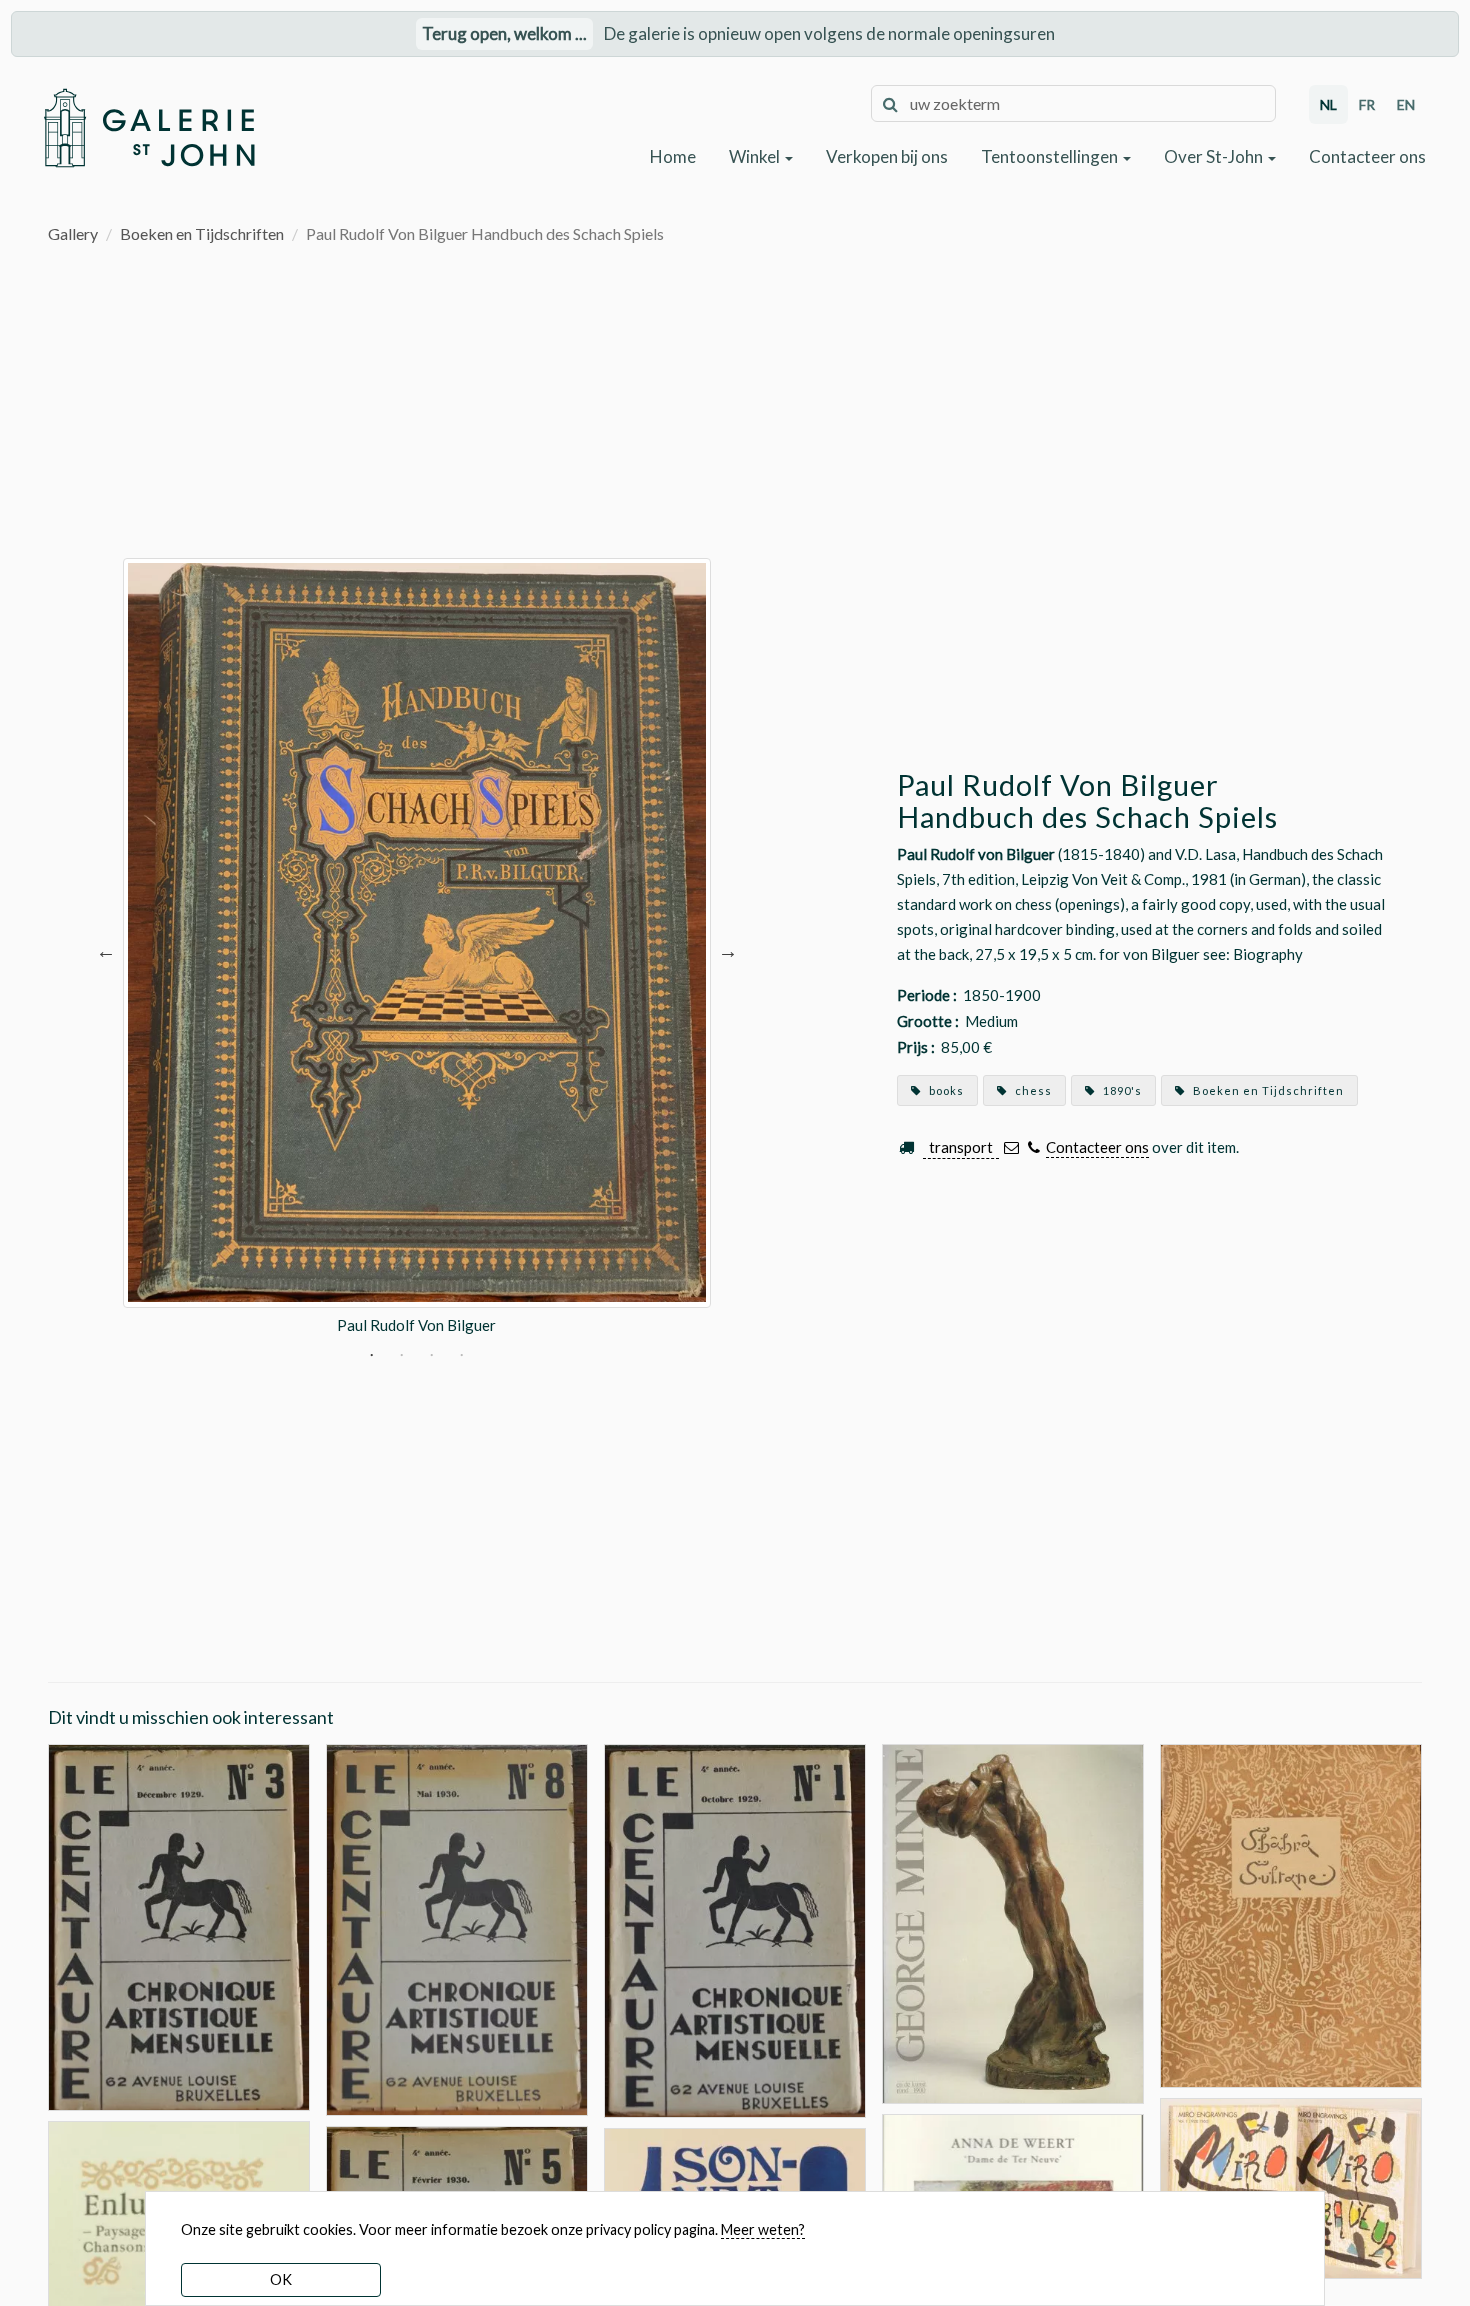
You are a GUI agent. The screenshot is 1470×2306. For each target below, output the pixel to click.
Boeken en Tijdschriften (202, 233)
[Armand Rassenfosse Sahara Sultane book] (1291, 1913)
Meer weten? (763, 2229)
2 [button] (401, 1356)
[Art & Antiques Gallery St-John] (148, 128)
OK (281, 2279)
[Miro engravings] (1291, 2185)
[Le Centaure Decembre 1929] (179, 1925)
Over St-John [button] (1215, 156)
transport (961, 1147)
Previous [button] (106, 951)
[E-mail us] (1011, 1147)
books (945, 1090)
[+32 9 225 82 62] (1033, 1147)
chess (1032, 1090)
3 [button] (431, 1356)
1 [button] (371, 1356)
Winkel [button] (756, 156)
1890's (1121, 1090)
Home (673, 156)
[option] (417, 951)
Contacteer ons (1367, 156)
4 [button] (461, 1356)
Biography (1268, 954)
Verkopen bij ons (887, 156)
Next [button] (728, 951)
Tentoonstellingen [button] (1051, 156)
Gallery (73, 233)
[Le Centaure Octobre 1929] (735, 1928)
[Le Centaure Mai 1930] (457, 1927)
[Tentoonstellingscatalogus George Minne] (1013, 1921)
